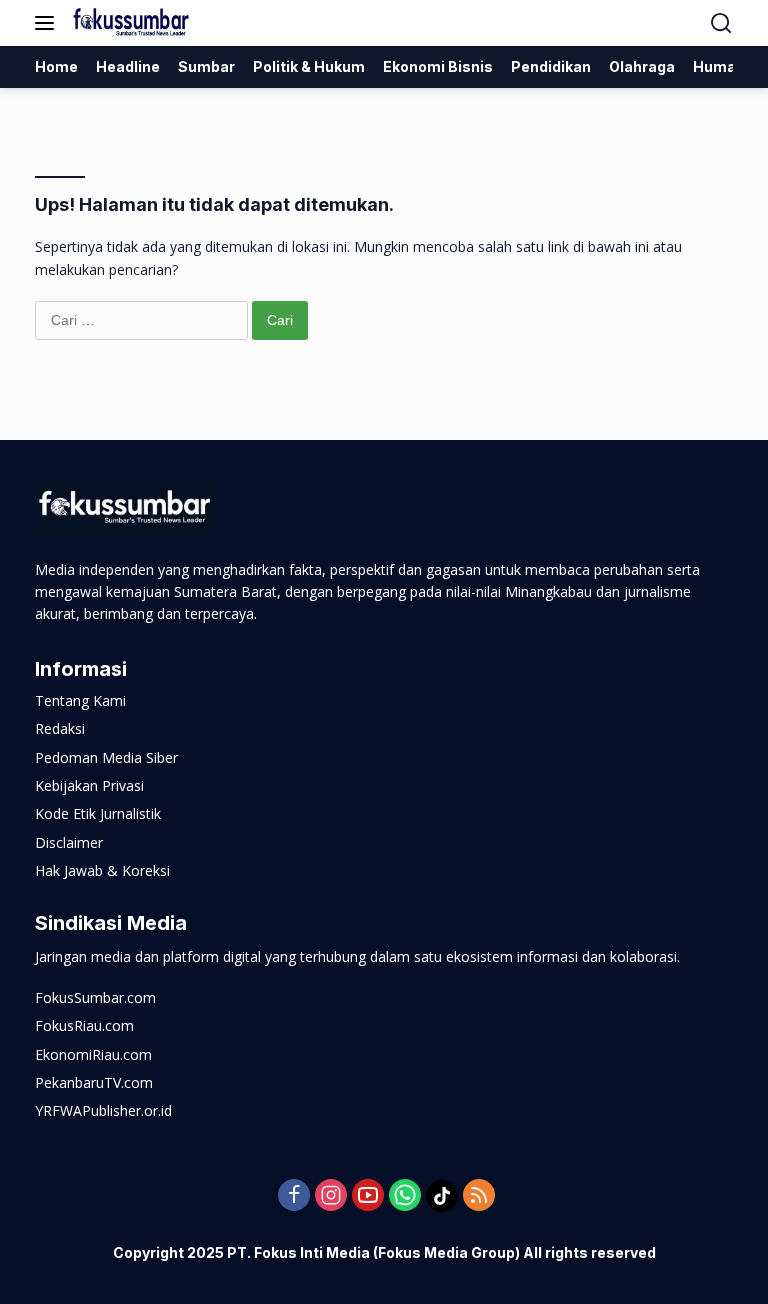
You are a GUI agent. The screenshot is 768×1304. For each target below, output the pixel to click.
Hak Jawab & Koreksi (102, 870)
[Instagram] (331, 1196)
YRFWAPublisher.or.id (103, 1110)
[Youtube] (368, 1196)
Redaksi (60, 728)
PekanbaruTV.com (94, 1082)
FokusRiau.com (84, 1025)
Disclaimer (69, 842)
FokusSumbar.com (95, 997)
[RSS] (479, 1196)
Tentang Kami (80, 700)
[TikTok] (442, 1196)
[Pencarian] (721, 23)
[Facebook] (294, 1196)
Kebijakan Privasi (89, 785)
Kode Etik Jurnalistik (98, 813)
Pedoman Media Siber (106, 757)
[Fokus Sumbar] (129, 23)
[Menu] (48, 23)
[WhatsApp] (405, 1196)
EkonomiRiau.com (93, 1054)
